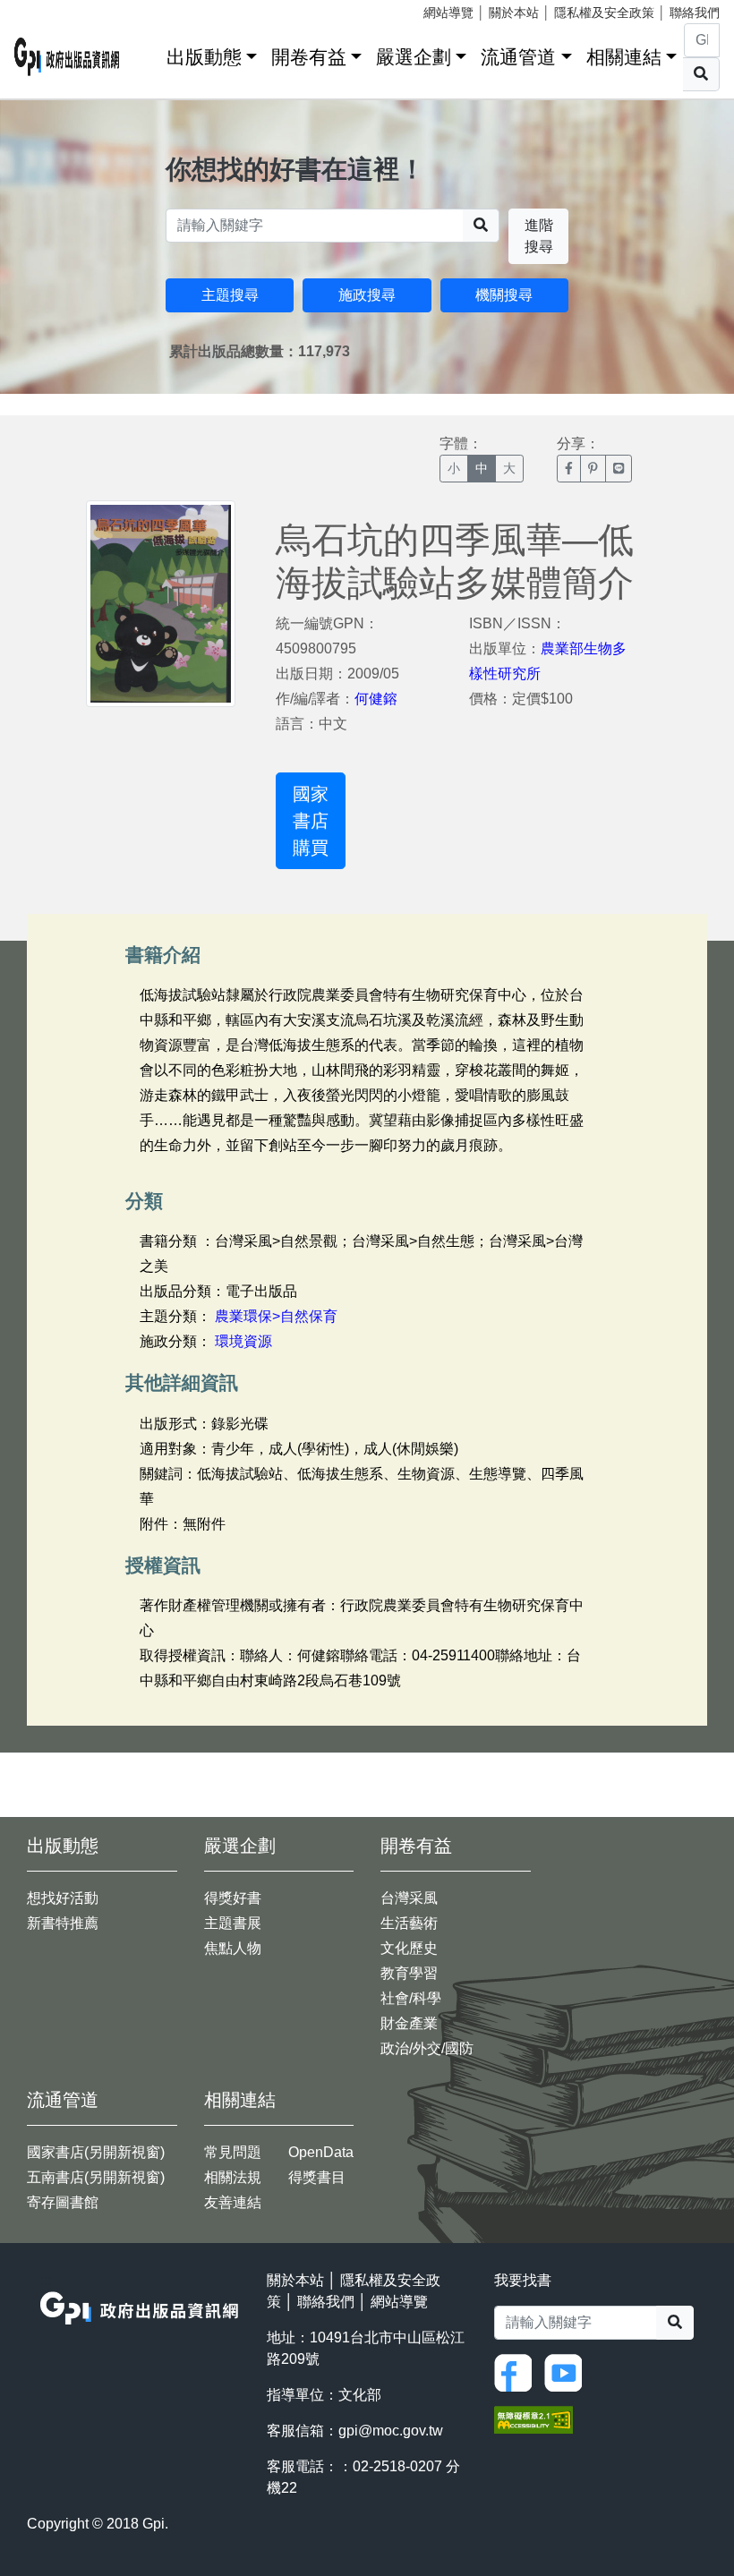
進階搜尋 (539, 236)
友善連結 (233, 2202)
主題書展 (233, 1923)
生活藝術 (409, 1923)
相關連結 (624, 57)
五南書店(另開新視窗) (96, 2177)
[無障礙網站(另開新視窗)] (533, 2418)
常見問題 (233, 2152)
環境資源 (243, 1341)
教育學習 (409, 1973)
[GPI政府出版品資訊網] (67, 57)
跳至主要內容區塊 (50, 9)
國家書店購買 (311, 821)
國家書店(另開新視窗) (96, 2152)
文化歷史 (409, 1948)
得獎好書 (233, 1898)
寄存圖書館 (63, 2202)
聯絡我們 (695, 13)
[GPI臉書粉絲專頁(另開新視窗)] (517, 2371)
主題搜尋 (230, 295)
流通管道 (518, 57)
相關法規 (233, 2177)
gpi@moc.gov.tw (391, 2431)
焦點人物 (233, 1948)
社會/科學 (411, 1998)
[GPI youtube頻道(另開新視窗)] (568, 2371)
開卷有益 (309, 57)
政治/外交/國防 (427, 2048)
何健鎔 (376, 699)
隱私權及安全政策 (604, 13)
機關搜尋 (504, 295)
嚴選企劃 (414, 57)
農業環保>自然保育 (276, 1316)
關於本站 (514, 13)
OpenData (321, 2152)
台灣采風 (409, 1898)
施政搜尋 (367, 295)
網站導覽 (448, 13)
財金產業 (409, 2023)
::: (147, 53)
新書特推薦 (63, 1923)
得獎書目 (317, 2177)
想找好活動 (63, 1898)
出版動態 (204, 57)
